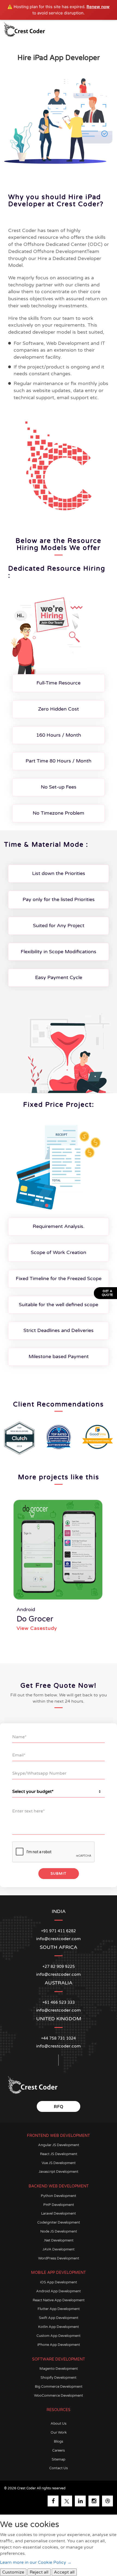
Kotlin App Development (59, 2327)
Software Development (59, 2359)
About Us (59, 2424)
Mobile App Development (59, 2273)
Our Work (59, 2433)
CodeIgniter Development (59, 2222)
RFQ (59, 2107)
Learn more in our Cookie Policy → (36, 2562)
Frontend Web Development (59, 2136)
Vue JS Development (59, 2163)
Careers (59, 2450)
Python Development (59, 2196)
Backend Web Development (59, 2186)
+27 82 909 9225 (59, 1967)
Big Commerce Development (59, 2387)
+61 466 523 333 (59, 2003)
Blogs (59, 2441)
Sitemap (59, 2459)
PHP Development (59, 2205)
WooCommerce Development (59, 2396)
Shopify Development (59, 2378)
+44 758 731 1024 (59, 2038)
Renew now (98, 7)
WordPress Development (59, 2258)
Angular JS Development (59, 2145)
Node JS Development (59, 2231)
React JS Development (59, 2154)
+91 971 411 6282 (59, 1931)
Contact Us (59, 2468)
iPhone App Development (59, 2345)
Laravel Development (59, 2214)
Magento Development (59, 2369)
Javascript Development (59, 2172)
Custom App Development (59, 2336)
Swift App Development (59, 2318)
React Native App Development (59, 2300)
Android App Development (59, 2291)
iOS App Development (59, 2282)
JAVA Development (59, 2249)
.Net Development (59, 2240)
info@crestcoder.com (59, 2046)
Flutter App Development (59, 2309)
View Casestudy (37, 1628)
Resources (59, 2410)
